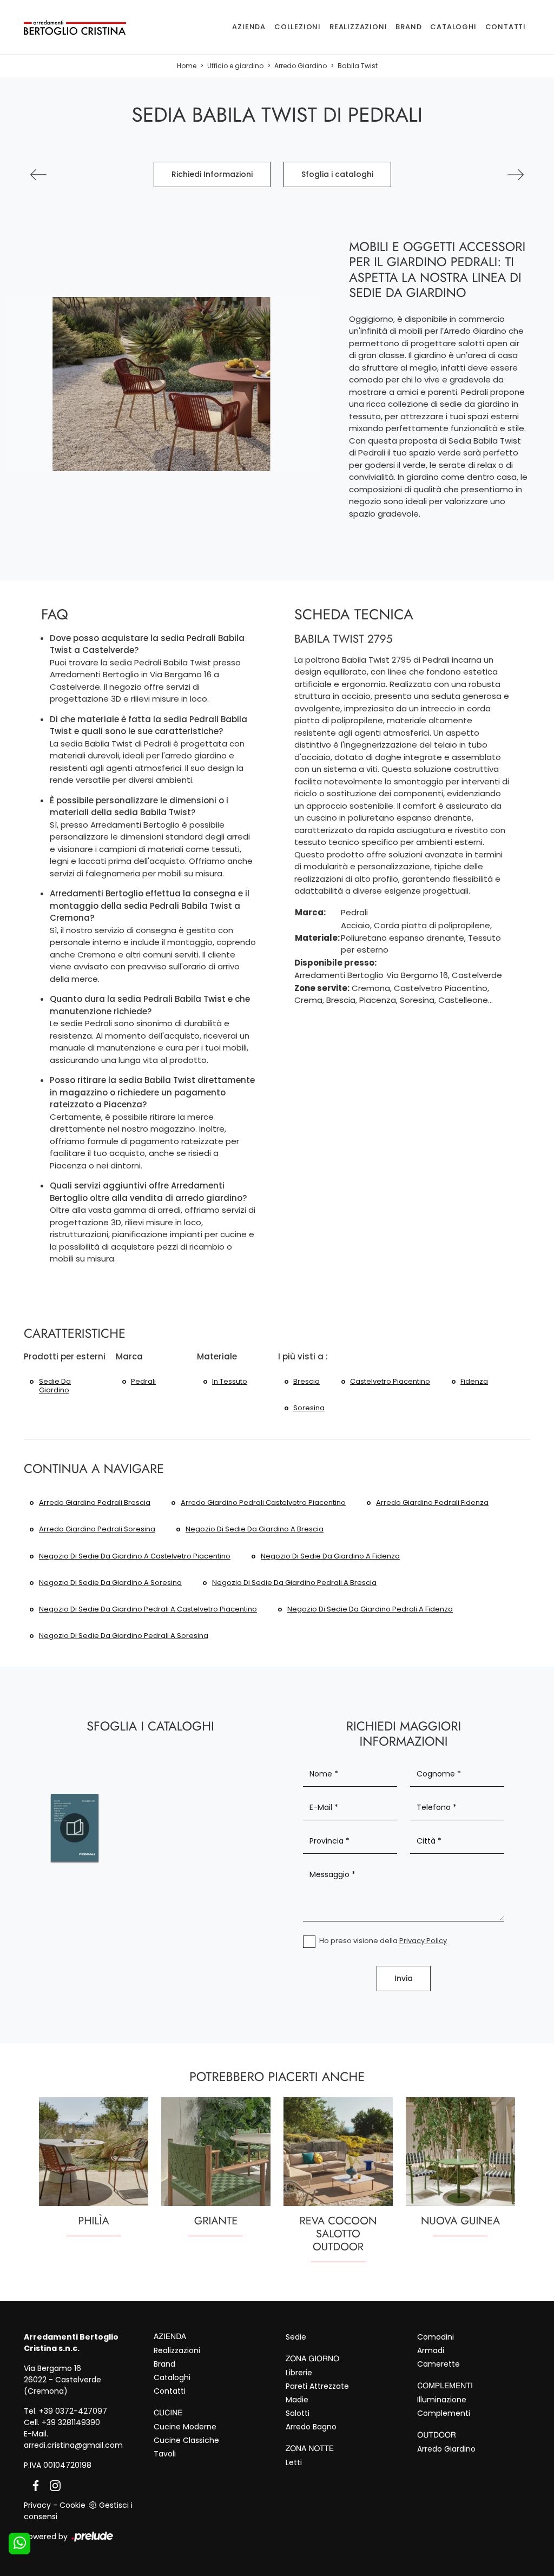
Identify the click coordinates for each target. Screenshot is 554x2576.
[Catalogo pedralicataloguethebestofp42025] (75, 1828)
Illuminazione (442, 2400)
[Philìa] (38, 175)
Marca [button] (129, 1356)
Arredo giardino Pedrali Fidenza (432, 1502)
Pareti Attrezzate (317, 2386)
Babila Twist (358, 66)
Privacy (37, 2505)
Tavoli (165, 2454)
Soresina (309, 1408)
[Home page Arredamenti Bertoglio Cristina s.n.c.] (75, 27)
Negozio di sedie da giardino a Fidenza (330, 1556)
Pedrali (143, 1381)
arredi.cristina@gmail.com (73, 2445)
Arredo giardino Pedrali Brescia (95, 1502)
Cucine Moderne (185, 2427)
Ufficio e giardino (235, 66)
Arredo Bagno (311, 2427)
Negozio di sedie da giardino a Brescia (255, 1529)
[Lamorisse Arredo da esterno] (516, 175)
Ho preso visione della (383, 1941)
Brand (408, 27)
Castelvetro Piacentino (390, 1381)
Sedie (296, 2337)
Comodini (436, 2337)
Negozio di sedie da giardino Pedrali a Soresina (124, 1636)
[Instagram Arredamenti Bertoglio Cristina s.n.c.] (52, 2485)
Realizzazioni (358, 27)
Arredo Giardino (301, 66)
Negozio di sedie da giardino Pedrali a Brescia (294, 1583)
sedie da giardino (55, 1386)
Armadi (431, 2350)
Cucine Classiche (186, 2440)
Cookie (72, 2505)
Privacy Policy (423, 1941)
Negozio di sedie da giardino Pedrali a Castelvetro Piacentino (148, 1609)
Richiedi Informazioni (212, 174)
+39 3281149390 (71, 2422)
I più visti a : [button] (303, 1356)
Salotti (298, 2413)
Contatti (506, 27)
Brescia (306, 1381)
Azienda (249, 27)
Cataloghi (453, 27)
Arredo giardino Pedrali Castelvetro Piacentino (263, 1502)
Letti (294, 2462)
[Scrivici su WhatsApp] (19, 2544)
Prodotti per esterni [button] (65, 1356)
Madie (297, 2400)
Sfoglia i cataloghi (337, 174)
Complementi (444, 2413)
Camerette (438, 2364)
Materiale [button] (217, 1356)
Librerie (299, 2373)
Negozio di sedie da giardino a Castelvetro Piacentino (135, 1556)
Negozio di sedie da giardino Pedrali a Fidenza (370, 1609)
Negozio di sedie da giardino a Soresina (110, 1583)
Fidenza (474, 1381)
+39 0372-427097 (73, 2411)
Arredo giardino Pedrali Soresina (97, 1529)
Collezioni (298, 27)
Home (187, 66)
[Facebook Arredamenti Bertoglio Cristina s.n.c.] (34, 2485)
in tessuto (230, 1381)
